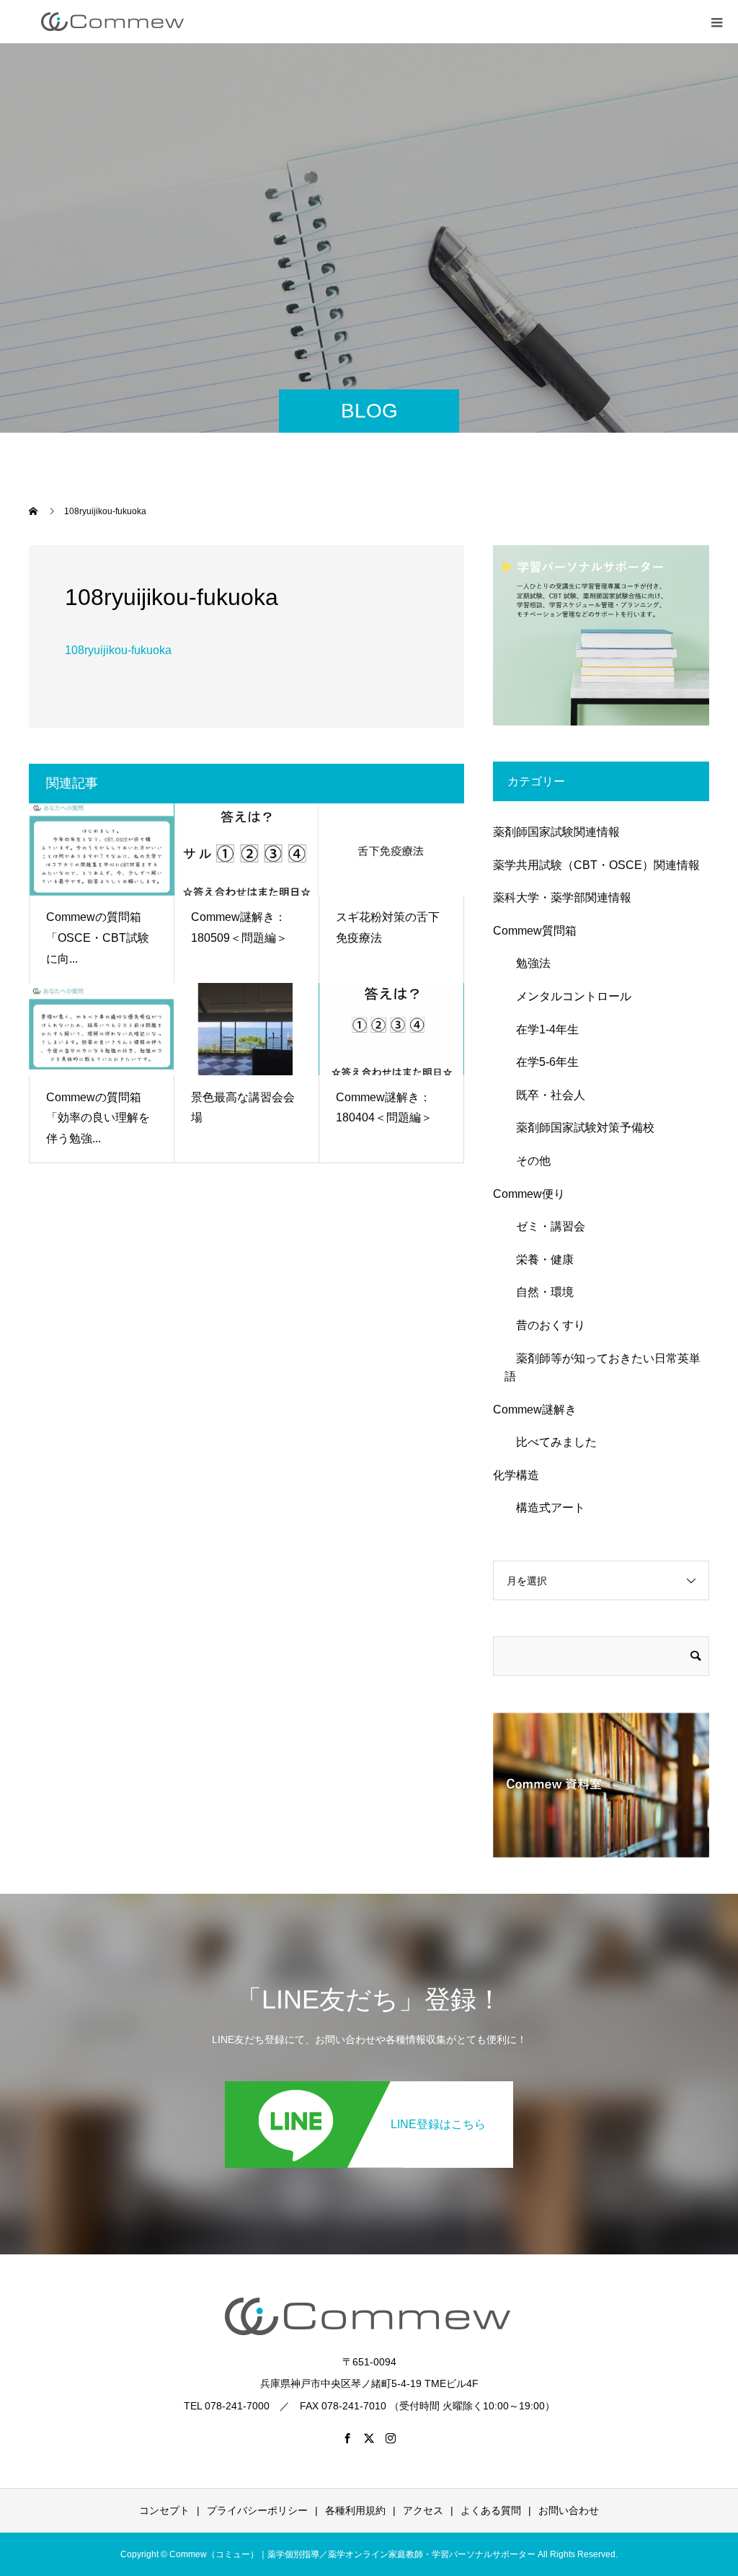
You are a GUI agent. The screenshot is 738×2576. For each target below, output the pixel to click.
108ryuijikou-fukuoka (118, 650)
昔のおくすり (545, 1325)
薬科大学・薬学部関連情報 (562, 897)
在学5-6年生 (542, 1062)
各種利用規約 (355, 2510)
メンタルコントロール (568, 996)
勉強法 (528, 963)
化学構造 (516, 1475)
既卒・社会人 (545, 1095)
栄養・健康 (539, 1260)
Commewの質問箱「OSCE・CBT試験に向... (98, 938)
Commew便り (529, 1194)
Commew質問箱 (535, 931)
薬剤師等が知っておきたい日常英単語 (603, 1368)
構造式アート (545, 1508)
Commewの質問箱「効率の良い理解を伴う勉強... (98, 1118)
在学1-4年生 (542, 1029)
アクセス (423, 2510)
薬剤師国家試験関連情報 (556, 832)
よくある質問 (491, 2510)
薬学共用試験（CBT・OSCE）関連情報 (596, 865)
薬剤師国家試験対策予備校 (579, 1128)
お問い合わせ (569, 2510)
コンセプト (164, 2510)
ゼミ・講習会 (545, 1226)
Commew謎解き (535, 1410)
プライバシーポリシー (257, 2510)
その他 (528, 1161)
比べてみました (551, 1442)
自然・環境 (539, 1292)
